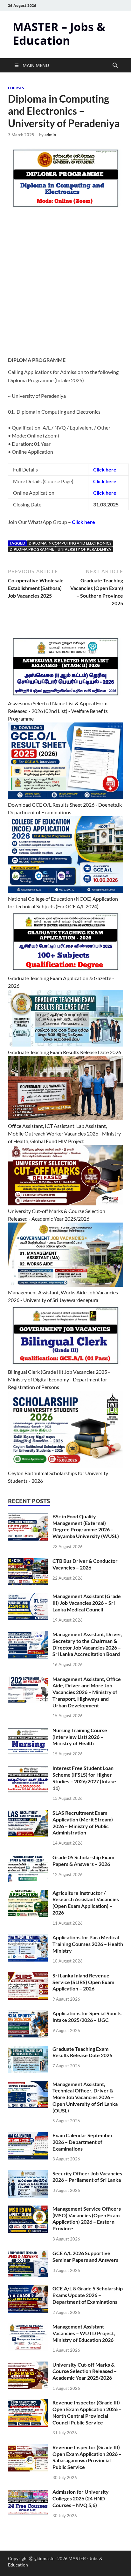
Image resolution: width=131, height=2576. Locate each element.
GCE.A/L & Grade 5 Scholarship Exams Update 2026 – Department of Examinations (88, 2295)
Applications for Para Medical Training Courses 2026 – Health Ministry (88, 1944)
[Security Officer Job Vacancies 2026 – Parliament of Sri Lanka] (28, 2174)
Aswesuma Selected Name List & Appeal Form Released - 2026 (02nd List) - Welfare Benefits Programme (58, 711)
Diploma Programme (32, 549)
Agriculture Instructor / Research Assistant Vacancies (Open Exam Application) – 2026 (86, 1903)
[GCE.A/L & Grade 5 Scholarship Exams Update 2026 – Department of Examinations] (28, 2289)
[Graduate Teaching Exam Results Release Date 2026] (28, 2049)
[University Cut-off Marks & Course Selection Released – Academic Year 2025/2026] (28, 2365)
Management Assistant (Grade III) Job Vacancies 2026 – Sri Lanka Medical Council (87, 1603)
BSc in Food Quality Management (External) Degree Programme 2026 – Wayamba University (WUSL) (86, 1526)
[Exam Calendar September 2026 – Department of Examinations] (28, 2136)
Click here (105, 481)
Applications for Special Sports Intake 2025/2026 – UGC (87, 2017)
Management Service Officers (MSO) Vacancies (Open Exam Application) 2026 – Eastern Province (87, 2218)
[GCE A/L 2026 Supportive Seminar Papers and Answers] (28, 2254)
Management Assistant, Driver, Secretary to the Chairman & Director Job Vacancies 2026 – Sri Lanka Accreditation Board (87, 1644)
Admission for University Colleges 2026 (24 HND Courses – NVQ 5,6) (81, 2498)
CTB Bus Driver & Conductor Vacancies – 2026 (85, 1564)
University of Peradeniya (84, 549)
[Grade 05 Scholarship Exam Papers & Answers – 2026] (28, 1858)
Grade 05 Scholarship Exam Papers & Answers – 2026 (83, 1861)
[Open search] (115, 65)
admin (50, 135)
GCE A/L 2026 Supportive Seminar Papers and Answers (85, 2256)
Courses (16, 88)
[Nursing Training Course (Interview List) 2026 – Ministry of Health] (28, 1731)
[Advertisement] (65, 287)
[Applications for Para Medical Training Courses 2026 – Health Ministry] (28, 1938)
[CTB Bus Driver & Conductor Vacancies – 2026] (28, 1561)
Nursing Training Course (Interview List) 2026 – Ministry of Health (80, 1737)
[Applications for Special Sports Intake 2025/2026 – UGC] (28, 2014)
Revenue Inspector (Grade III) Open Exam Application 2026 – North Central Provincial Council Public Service (87, 2412)
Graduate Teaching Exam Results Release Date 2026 (65, 1052)
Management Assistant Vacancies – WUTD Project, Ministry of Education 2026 (84, 2333)
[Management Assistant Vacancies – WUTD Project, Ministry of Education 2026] (28, 2327)
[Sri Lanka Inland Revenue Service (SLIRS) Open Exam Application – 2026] (28, 1976)
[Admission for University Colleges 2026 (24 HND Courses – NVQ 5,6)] (28, 2492)
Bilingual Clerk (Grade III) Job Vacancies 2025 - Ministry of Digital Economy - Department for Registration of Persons (59, 1379)
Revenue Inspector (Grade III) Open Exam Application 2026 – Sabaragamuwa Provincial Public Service (87, 2457)
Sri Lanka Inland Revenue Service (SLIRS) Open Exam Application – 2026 (83, 1982)
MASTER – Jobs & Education (59, 34)
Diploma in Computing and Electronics (70, 543)
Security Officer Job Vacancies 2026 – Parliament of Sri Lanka (87, 2177)
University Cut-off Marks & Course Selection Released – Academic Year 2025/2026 (85, 2371)
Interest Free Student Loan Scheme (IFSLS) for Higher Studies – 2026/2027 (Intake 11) (84, 1778)
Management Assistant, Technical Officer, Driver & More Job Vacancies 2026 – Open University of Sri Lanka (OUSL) (85, 2097)
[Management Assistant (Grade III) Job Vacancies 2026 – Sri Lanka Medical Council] (28, 1597)
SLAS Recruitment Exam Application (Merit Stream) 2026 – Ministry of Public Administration (83, 1823)
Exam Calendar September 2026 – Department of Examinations (83, 2142)
